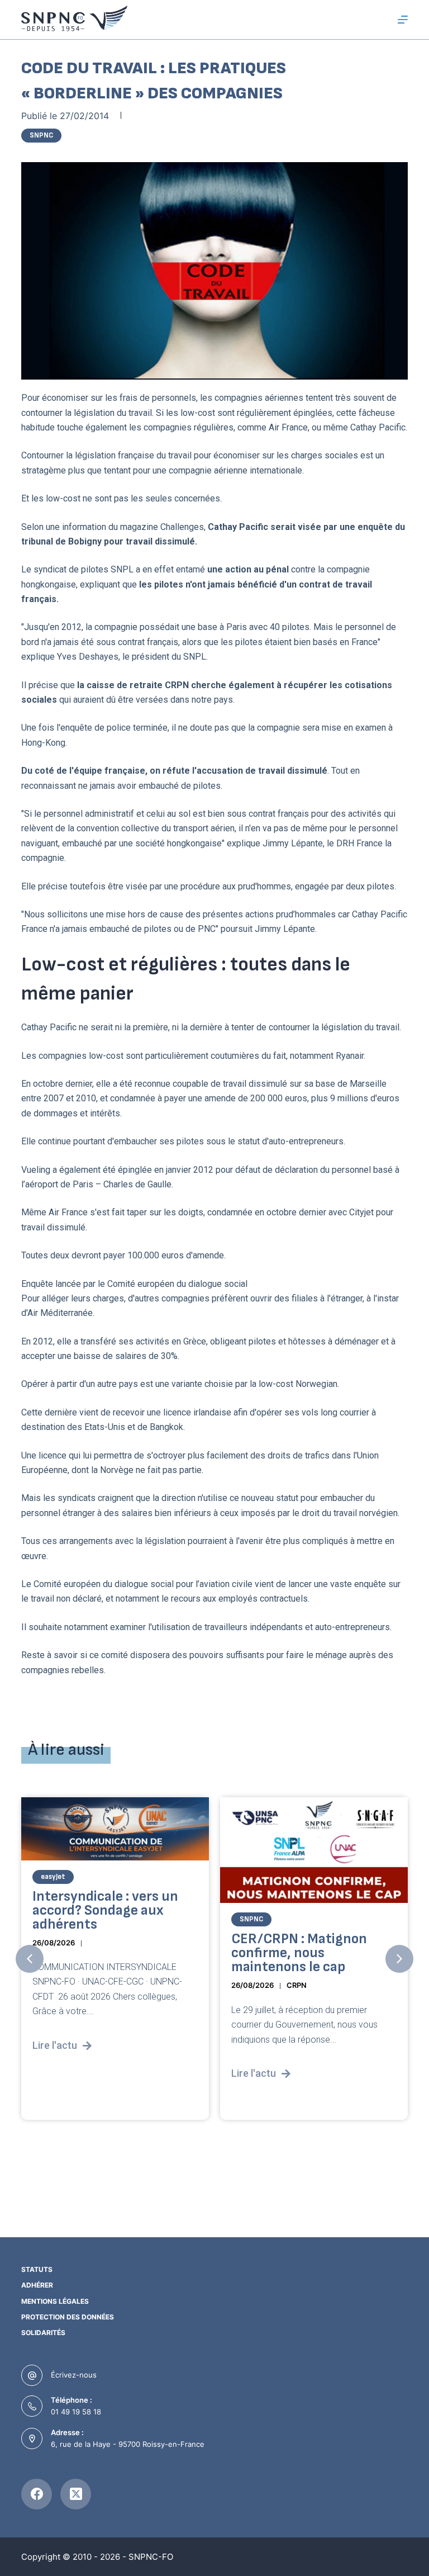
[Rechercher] (382, 20)
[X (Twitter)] (76, 2494)
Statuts (37, 2269)
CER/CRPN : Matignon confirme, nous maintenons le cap (299, 1953)
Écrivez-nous (74, 2375)
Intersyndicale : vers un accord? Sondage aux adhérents (105, 1910)
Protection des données (68, 2317)
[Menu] (403, 20)
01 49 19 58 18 (76, 2412)
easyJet (53, 1877)
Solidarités (43, 2333)
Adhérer (37, 2285)
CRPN (297, 1985)
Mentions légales (55, 2301)
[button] (30, 1959)
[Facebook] (37, 2494)
